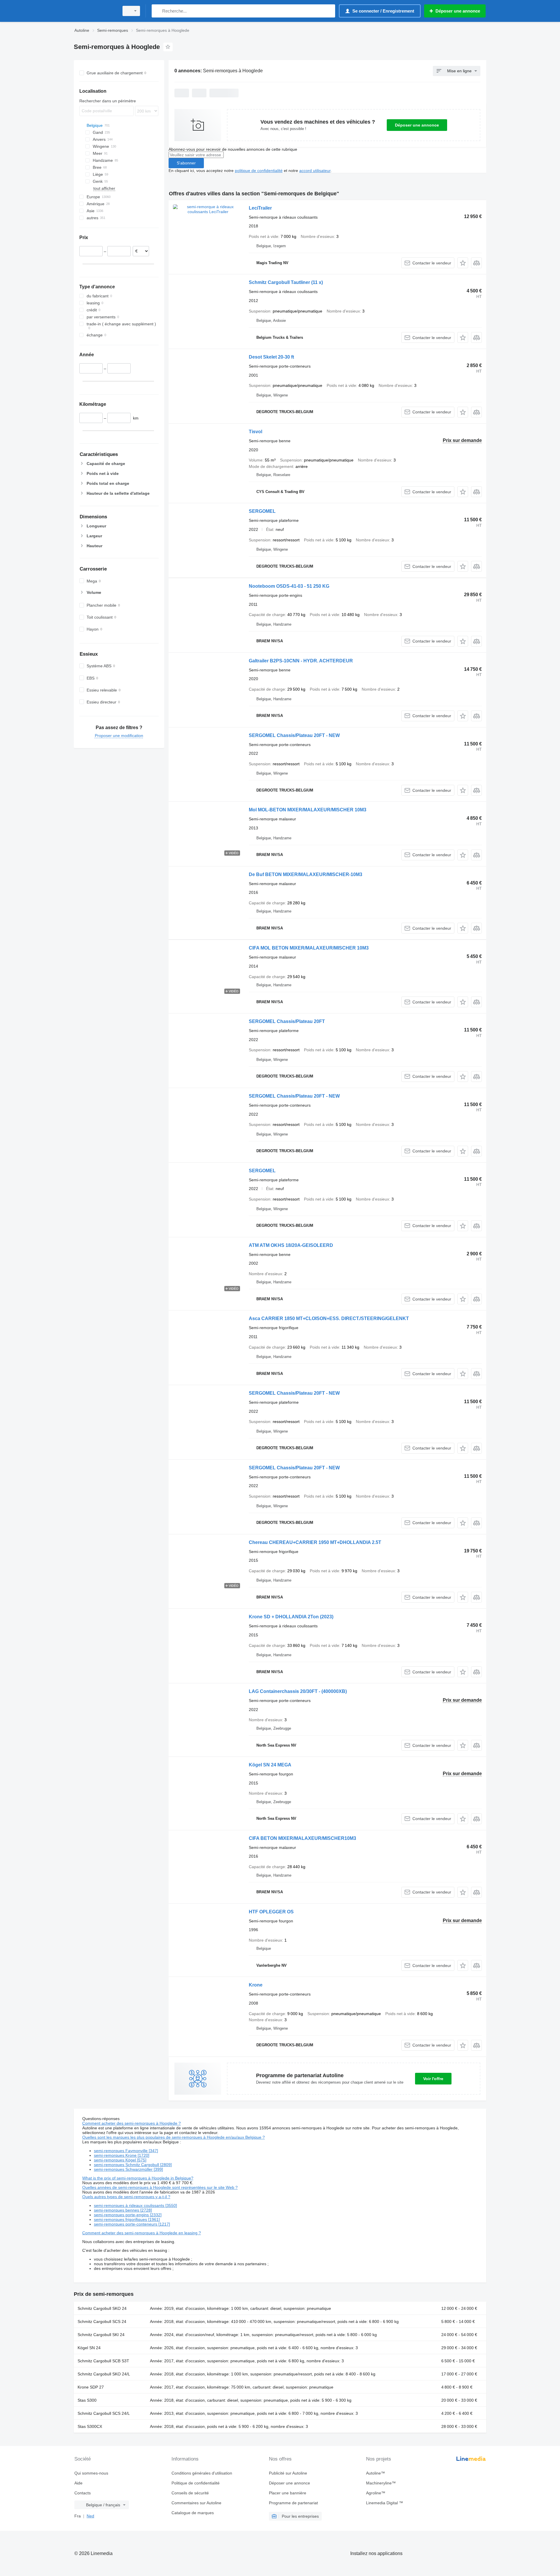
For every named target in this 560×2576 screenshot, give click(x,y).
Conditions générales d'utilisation (202, 2473)
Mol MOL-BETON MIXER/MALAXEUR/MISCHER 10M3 (308, 810)
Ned (90, 2516)
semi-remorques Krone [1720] (122, 2155)
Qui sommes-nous (91, 2473)
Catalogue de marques (193, 2513)
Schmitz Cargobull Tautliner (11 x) (286, 282)
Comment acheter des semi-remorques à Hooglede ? (132, 2123)
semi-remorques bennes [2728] (123, 2210)
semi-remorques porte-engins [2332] (128, 2215)
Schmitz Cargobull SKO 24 (102, 2308)
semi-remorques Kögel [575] (120, 2160)
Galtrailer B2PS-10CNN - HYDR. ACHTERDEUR (301, 661)
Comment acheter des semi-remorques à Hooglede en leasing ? (142, 2233)
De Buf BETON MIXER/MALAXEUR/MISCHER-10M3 (306, 874)
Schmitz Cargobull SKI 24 (101, 2335)
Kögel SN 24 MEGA (270, 1765)
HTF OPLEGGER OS (271, 1912)
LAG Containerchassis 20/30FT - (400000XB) (298, 1691)
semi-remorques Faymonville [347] (126, 2151)
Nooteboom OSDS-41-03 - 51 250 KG (289, 586)
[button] (463, 263)
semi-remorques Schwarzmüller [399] (128, 2169)
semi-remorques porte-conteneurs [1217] (132, 2224)
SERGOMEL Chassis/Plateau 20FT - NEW (294, 735)
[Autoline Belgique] (95, 11)
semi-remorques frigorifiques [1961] (127, 2219)
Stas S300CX (90, 2426)
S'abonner (186, 163)
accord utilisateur (315, 171)
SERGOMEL (262, 511)
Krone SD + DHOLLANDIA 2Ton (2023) (291, 1617)
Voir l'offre (433, 2079)
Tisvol (256, 432)
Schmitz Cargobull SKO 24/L (104, 2374)
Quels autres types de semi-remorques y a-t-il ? (126, 2197)
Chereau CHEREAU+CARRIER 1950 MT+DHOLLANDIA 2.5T (315, 1542)
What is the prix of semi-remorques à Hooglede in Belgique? (138, 2178)
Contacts (83, 2493)
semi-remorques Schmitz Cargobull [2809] (133, 2165)
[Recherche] (157, 11)
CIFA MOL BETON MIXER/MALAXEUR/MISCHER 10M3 (309, 948)
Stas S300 (87, 2400)
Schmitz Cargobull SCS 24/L (104, 2413)
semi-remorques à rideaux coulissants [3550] (135, 2205)
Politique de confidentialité (196, 2483)
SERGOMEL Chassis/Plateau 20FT (287, 1021)
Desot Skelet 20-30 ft (271, 357)
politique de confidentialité (259, 171)
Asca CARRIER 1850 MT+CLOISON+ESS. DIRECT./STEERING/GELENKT (329, 1318)
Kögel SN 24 (89, 2348)
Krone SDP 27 (91, 2387)
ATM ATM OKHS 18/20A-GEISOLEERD (291, 1245)
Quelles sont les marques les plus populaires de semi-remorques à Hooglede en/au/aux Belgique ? (174, 2137)
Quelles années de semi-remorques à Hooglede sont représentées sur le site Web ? (160, 2187)
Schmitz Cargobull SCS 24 (102, 2321)
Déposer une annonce (417, 125)
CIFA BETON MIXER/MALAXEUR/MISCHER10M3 (302, 1838)
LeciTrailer (260, 208)
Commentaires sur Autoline (196, 2503)
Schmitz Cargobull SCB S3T (103, 2361)
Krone (256, 1985)
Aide (78, 2483)
